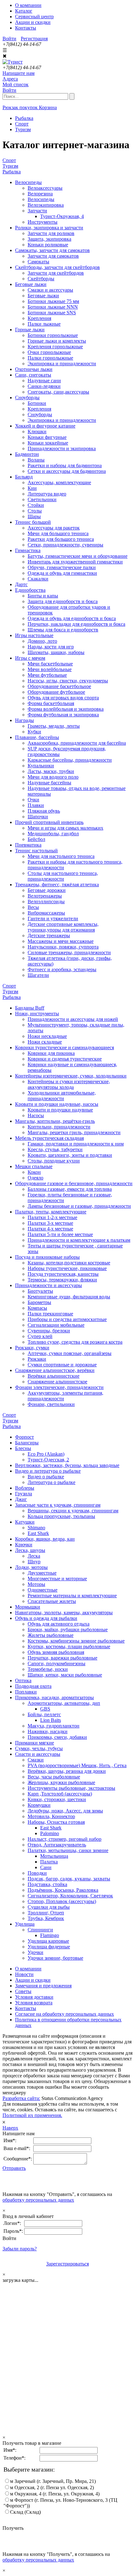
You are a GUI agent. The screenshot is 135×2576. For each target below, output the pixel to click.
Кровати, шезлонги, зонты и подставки (70, 1155)
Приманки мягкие (35, 1743)
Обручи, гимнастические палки (62, 567)
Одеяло (35, 1178)
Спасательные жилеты (52, 1601)
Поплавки (26, 1692)
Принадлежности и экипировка (62, 448)
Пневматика (28, 845)
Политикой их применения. (32, 2115)
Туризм (10, 166)
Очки (33, 800)
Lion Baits (51, 1720)
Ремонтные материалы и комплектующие (72, 1596)
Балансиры (27, 1443)
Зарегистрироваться (67, 2264)
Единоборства (30, 590)
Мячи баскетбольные (50, 664)
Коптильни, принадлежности (59, 1127)
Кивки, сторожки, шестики (57, 1799)
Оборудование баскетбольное (59, 686)
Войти (9, 39)
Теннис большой (33, 522)
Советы (23, 1991)
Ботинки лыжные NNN (53, 307)
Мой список (16, 84)
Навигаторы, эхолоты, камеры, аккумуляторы (64, 1613)
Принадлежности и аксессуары (49, 1285)
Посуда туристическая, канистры (63, 1274)
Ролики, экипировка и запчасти (49, 228)
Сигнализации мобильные (56, 1325)
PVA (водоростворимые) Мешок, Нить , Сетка (77, 1765)
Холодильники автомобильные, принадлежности (62, 1096)
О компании (28, 5)
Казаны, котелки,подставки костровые (69, 1263)
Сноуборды (27, 398)
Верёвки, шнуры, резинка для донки (67, 1771)
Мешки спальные (34, 1166)
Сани (46, 1867)
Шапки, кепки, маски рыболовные (65, 1675)
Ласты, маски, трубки (51, 771)
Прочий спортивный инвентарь (49, 822)
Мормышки (28, 1607)
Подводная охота (33, 1686)
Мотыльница (54, 1856)
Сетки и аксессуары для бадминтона (67, 471)
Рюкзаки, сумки (32, 1348)
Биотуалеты (40, 1291)
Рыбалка (12, 172)
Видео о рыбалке (46, 1477)
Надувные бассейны (49, 783)
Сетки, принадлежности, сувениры (65, 545)
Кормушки (39, 1805)
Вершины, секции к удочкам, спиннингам (73, 1511)
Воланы (36, 460)
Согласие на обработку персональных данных (65, 2014)
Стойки (36, 505)
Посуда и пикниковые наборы (47, 1257)
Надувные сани (44, 381)
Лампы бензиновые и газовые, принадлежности (79, 1206)
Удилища (25, 1924)
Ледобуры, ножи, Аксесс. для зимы (65, 1811)
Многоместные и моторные (57, 1579)
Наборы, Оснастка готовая (56, 1822)
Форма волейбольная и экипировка (66, 709)
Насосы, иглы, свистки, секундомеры (68, 681)
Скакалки (38, 579)
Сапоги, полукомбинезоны (57, 1663)
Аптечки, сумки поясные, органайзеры (70, 1353)
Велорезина (40, 194)
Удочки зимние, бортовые (55, 1958)
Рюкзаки (37, 1359)
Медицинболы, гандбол (53, 834)
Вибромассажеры (46, 913)
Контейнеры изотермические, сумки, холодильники (71, 1076)
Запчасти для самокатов (53, 256)
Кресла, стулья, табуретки (55, 1149)
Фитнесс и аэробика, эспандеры (62, 969)
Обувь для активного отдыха (59, 1624)
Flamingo (50, 1935)
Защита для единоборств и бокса (63, 601)
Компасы (37, 1308)
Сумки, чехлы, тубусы (39, 1748)
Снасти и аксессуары (38, 1754)
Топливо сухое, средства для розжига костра (75, 1342)
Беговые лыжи (31, 284)
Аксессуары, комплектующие (59, 482)
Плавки (36, 805)
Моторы (36, 1584)
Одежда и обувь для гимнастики (62, 573)
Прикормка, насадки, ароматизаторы (54, 1697)
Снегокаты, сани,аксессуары (58, 392)
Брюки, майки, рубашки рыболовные (68, 1630)
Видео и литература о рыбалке (48, 1471)
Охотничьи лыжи (34, 369)
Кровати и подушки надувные (60, 1110)
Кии (32, 488)
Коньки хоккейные (48, 443)
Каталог (24, 11)
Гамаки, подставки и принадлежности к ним (76, 1144)
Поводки (37, 1873)
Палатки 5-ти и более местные (60, 1234)
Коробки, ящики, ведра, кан (45, 1539)
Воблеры (25, 1488)
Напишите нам (19, 73)
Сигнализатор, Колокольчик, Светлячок (70, 1896)
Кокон (34, 1172)
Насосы (36, 1115)
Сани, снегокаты (33, 375)
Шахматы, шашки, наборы (56, 652)
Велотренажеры (45, 896)
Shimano (36, 1528)
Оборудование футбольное (56, 692)
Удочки (35, 1952)
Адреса (10, 79)
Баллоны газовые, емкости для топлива (70, 1189)
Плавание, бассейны (37, 737)
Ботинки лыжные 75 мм (53, 301)
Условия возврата (34, 2003)
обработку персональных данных (38, 2200)
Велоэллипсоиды (46, 902)
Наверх (10, 2128)
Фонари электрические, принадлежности (59, 1387)
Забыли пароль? (20, 2249)
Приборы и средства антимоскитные (67, 1319)
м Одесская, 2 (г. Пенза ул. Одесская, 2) (52, 2487)
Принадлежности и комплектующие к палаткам (79, 1240)
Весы (33, 907)
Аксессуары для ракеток (54, 528)
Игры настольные (34, 635)
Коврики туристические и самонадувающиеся (65, 1047)
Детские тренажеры (49, 935)
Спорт (9, 160)
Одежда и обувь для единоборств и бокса (72, 618)
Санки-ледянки (44, 386)
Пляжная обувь (44, 811)
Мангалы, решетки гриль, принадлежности (74, 1132)
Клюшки (37, 431)
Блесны (23, 1448)
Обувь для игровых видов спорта (63, 698)
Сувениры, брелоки (49, 1331)
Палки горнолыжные (50, 358)
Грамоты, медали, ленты (54, 726)
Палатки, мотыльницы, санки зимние (68, 1850)
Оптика (23, 1680)
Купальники (41, 766)
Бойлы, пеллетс (44, 1714)
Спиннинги (40, 1930)
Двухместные (42, 1573)
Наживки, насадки (48, 1731)
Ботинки (37, 403)
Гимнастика (28, 550)
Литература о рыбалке (51, 1482)
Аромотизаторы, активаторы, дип (64, 1703)
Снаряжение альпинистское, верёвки (55, 1370)
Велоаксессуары (45, 188)
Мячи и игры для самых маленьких (65, 828)
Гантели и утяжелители (53, 918)
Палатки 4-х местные (50, 1229)
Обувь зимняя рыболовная (56, 1652)
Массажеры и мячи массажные (61, 941)
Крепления (39, 318)
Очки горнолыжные (49, 352)
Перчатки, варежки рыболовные (62, 1658)
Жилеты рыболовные (51, 1635)
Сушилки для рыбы (49, 1907)
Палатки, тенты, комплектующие (51, 1212)
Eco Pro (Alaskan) (46, 1454)
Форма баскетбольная (51, 703)
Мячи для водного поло (53, 777)
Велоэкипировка (46, 205)
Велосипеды (28, 182)
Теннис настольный (36, 851)
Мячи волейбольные (50, 669)
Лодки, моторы (31, 1567)
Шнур (34, 1562)
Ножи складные (45, 1042)
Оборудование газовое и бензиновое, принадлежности (74, 1183)
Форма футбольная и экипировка (63, 715)
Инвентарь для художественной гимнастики (75, 562)
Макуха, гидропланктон (54, 1726)
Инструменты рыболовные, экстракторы (71, 1788)
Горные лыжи (30, 330)
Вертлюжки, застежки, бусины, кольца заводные (67, 1465)
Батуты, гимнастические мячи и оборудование (78, 556)
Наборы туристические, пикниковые (67, 1268)
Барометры (39, 1302)
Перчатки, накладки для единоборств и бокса (76, 624)
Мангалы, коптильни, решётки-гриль (55, 1121)
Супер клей (40, 1336)
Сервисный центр (34, 17)
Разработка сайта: (21, 2098)
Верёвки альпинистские (54, 1376)
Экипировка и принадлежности (62, 364)
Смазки (36, 1760)
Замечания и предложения (43, 1986)
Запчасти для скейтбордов (56, 273)
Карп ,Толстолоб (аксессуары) (60, 1794)
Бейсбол (36, 839)
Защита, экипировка (49, 239)
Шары (34, 516)
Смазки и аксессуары (50, 290)
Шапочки (38, 817)
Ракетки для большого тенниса (61, 539)
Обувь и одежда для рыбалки (46, 1618)
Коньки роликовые (48, 245)
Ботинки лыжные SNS (52, 313)
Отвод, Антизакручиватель (57, 1845)
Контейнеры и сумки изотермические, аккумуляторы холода (69, 1084)
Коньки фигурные (47, 437)
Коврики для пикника (51, 1053)
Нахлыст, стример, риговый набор (65, 1839)
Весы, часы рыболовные (54, 1777)
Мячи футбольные (47, 675)
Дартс (21, 584)
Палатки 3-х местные (50, 1223)
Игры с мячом (30, 658)
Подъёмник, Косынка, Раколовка (63, 1890)
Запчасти (37, 211)
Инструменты (43, 222)
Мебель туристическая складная (49, 1138)
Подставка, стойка (47, 1884)
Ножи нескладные (47, 1036)
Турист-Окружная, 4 (62, 216)
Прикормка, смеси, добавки (57, 1737)
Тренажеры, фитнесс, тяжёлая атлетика (57, 885)
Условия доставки (34, 1997)
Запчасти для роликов (51, 233)
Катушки (25, 1522)
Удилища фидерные (49, 1947)
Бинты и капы (43, 596)
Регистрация (34, 39)
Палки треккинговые (50, 1314)
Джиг (21, 1499)
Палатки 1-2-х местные (52, 1217)
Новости (24, 1974)
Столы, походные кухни (54, 1161)
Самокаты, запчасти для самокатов (52, 250)
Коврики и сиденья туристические (65, 1059)
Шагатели (38, 975)
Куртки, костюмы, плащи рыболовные (69, 1646)
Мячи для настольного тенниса (61, 856)
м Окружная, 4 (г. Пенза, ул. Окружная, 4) (55, 2494)
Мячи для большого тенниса (58, 533)
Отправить (14, 2168)
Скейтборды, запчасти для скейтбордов (57, 267)
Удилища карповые (48, 1941)
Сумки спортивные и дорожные (62, 1365)
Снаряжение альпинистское (57, 1382)
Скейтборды (41, 279)
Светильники (42, 499)
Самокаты (38, 262)
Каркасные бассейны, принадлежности (70, 760)
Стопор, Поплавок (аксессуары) (62, 1901)
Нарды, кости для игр (51, 647)
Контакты (26, 28)
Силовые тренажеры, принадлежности (69, 952)
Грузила (24, 1494)
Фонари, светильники (51, 1404)
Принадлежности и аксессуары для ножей (73, 1019)
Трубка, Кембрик (46, 1918)
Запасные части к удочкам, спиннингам (58, 1505)
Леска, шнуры (30, 1550)
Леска (34, 1556)
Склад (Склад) (25, 2512)
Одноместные (43, 1590)
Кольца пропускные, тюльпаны (61, 1516)
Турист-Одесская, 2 (48, 1460)
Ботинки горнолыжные (53, 335)
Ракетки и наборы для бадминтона (65, 465)
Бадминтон (27, 454)
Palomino (50, 1833)
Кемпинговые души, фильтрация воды (69, 1297)
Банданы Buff (30, 1008)
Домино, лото (42, 641)
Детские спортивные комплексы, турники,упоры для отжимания (63, 927)
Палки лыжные (44, 324)
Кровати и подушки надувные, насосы (57, 1104)
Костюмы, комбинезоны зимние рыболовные (76, 1641)
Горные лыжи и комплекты (57, 341)
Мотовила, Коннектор (51, 1816)
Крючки (24, 1545)
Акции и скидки (33, 22)
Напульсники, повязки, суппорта (63, 947)
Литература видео (47, 494)
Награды (24, 720)
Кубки (34, 732)
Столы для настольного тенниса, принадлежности (63, 876)
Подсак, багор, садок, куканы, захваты (69, 1879)
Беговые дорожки (47, 890)
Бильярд (24, 477)
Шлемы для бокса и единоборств (63, 630)
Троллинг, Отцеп (46, 1913)
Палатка (49, 1862)
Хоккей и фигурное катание (45, 426)
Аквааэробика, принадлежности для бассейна (77, 743)
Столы (35, 511)
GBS (45, 1709)
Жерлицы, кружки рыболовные (61, 1782)
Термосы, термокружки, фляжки (62, 1280)
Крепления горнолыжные (55, 347)
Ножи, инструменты (37, 1014)
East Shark (38, 1533)
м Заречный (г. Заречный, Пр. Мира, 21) (53, 2481)
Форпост (24, 1437)
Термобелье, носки (48, 1669)
